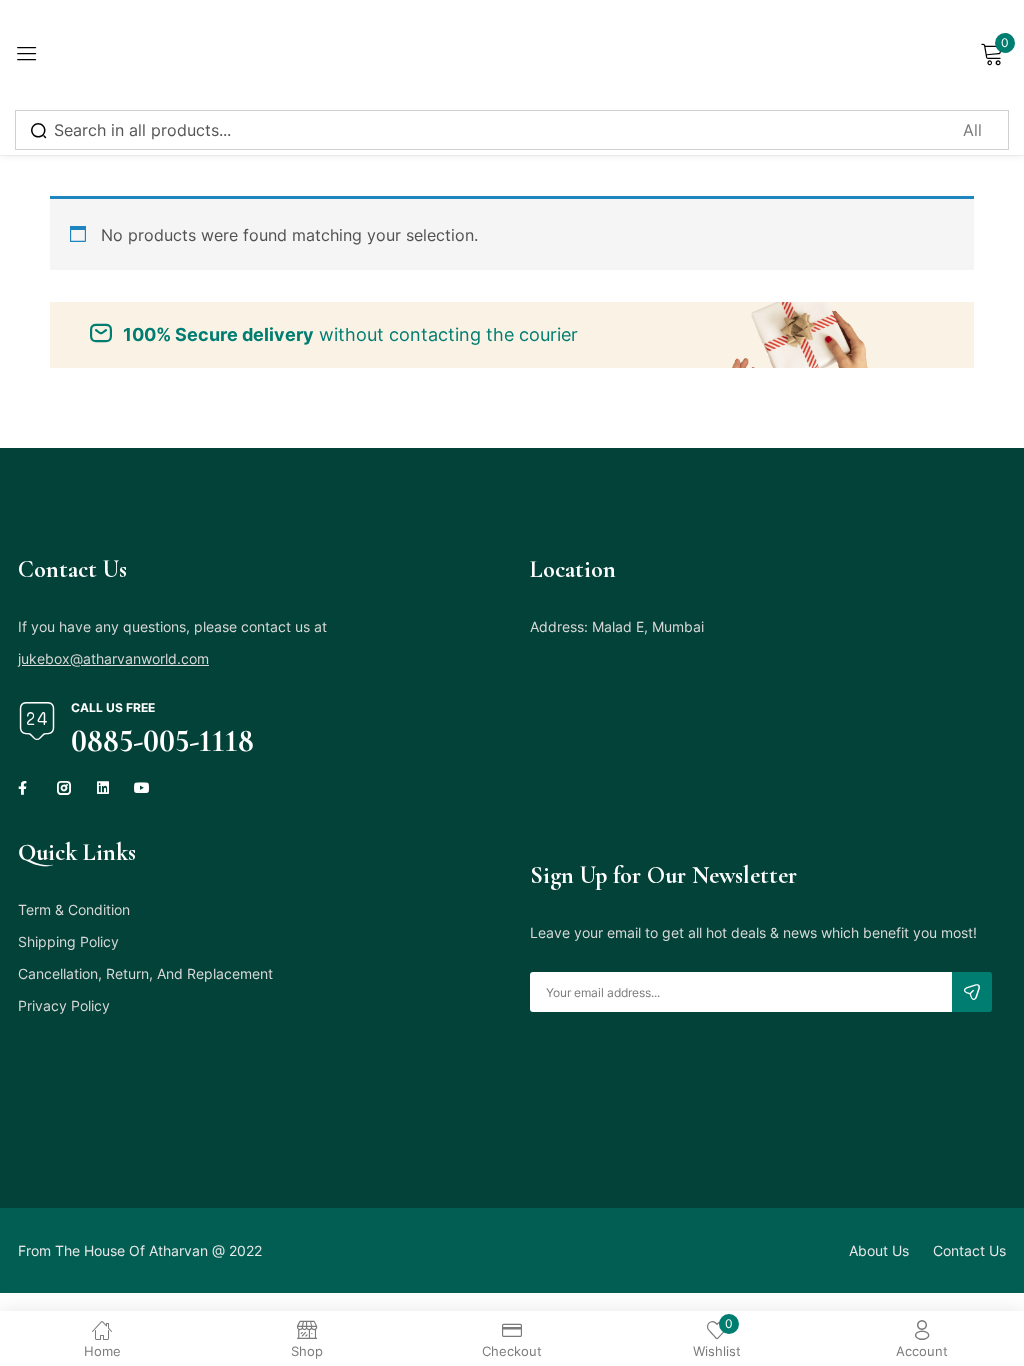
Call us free (113, 707)
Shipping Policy (68, 941)
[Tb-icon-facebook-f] (25, 788)
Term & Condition (74, 909)
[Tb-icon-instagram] (64, 788)
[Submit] (972, 992)
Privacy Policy (64, 1005)
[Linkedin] (103, 788)
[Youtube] (142, 788)
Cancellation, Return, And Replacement (145, 973)
